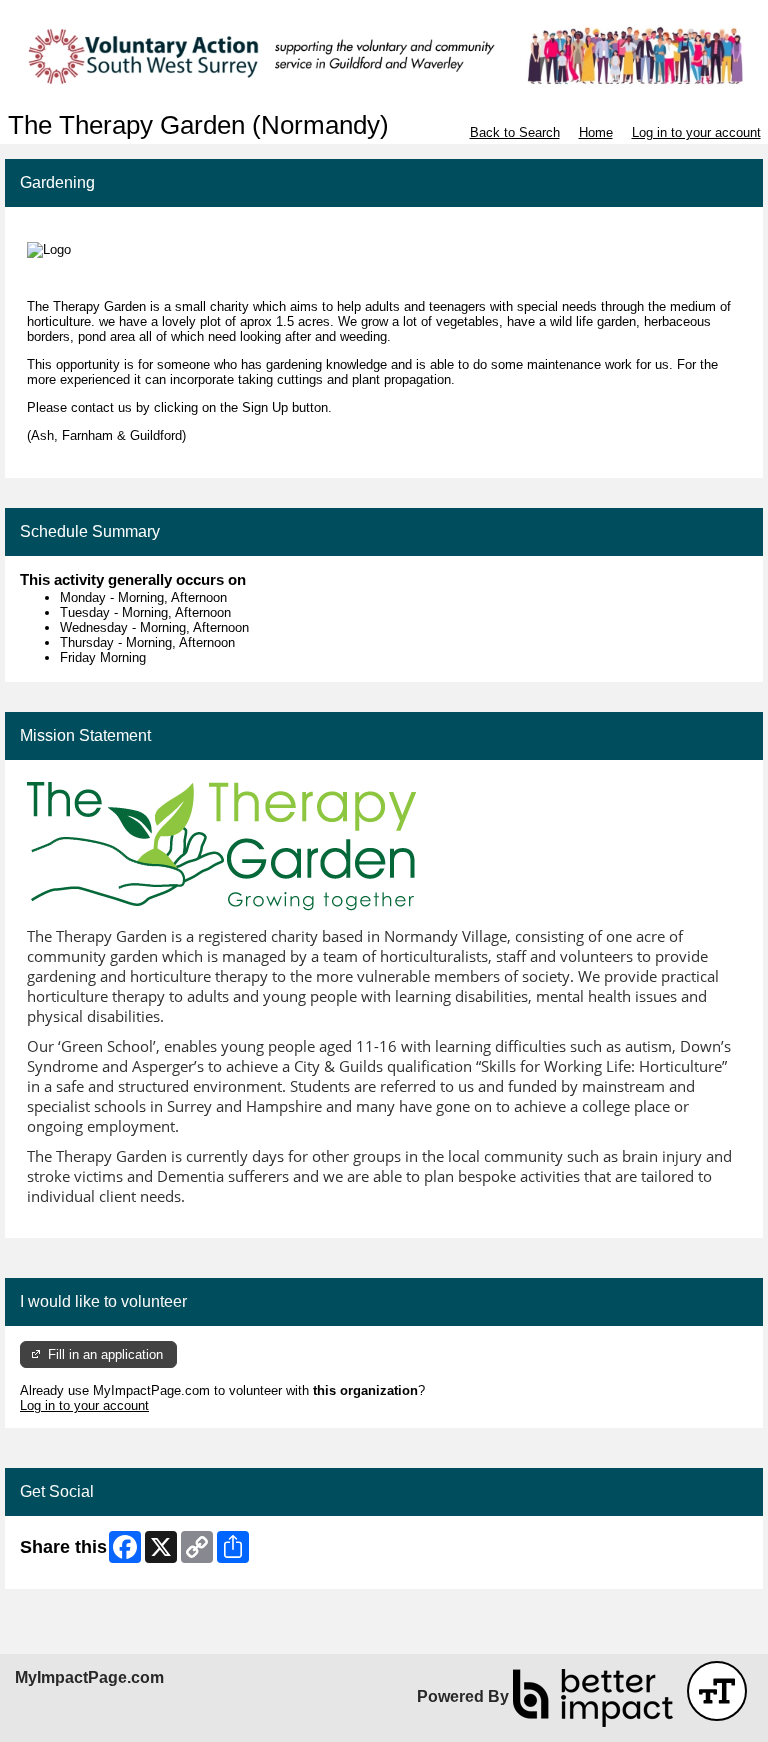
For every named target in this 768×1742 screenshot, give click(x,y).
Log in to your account (696, 132)
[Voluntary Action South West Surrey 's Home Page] (384, 55)
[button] (717, 1691)
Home (596, 132)
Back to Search (515, 132)
